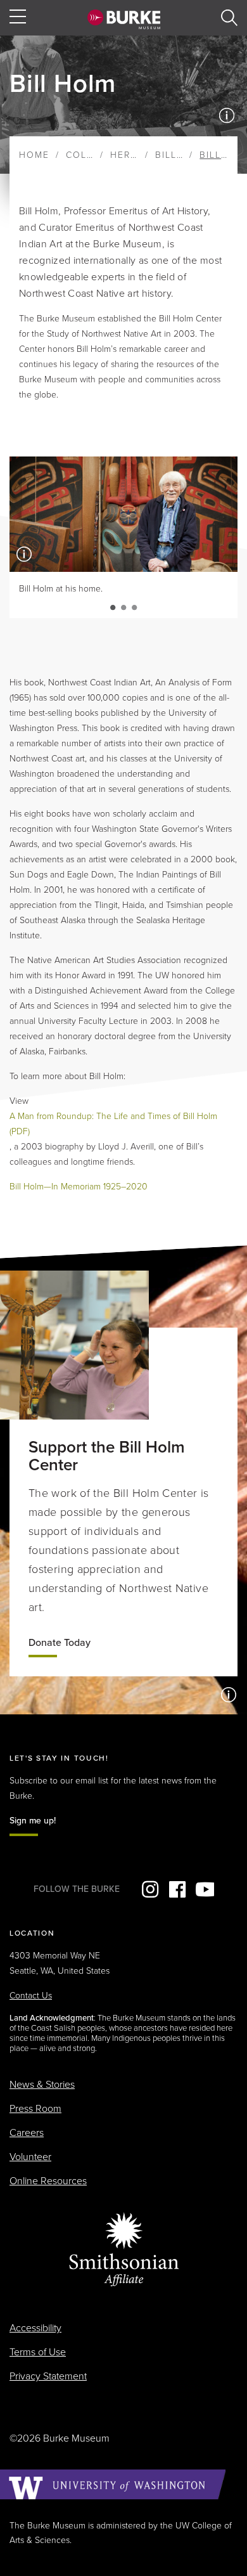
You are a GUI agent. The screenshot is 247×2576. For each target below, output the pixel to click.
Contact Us (31, 1996)
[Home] (124, 19)
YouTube (205, 1889)
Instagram (150, 1889)
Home (34, 155)
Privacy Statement (48, 2376)
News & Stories (42, 2085)
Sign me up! (33, 1821)
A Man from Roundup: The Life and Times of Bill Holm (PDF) (113, 1124)
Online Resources (48, 2181)
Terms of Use (38, 2352)
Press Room (35, 2109)
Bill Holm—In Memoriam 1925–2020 (79, 1187)
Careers (27, 2133)
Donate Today (60, 1643)
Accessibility (35, 2328)
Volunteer (30, 2157)
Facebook (177, 1889)
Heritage (135, 155)
